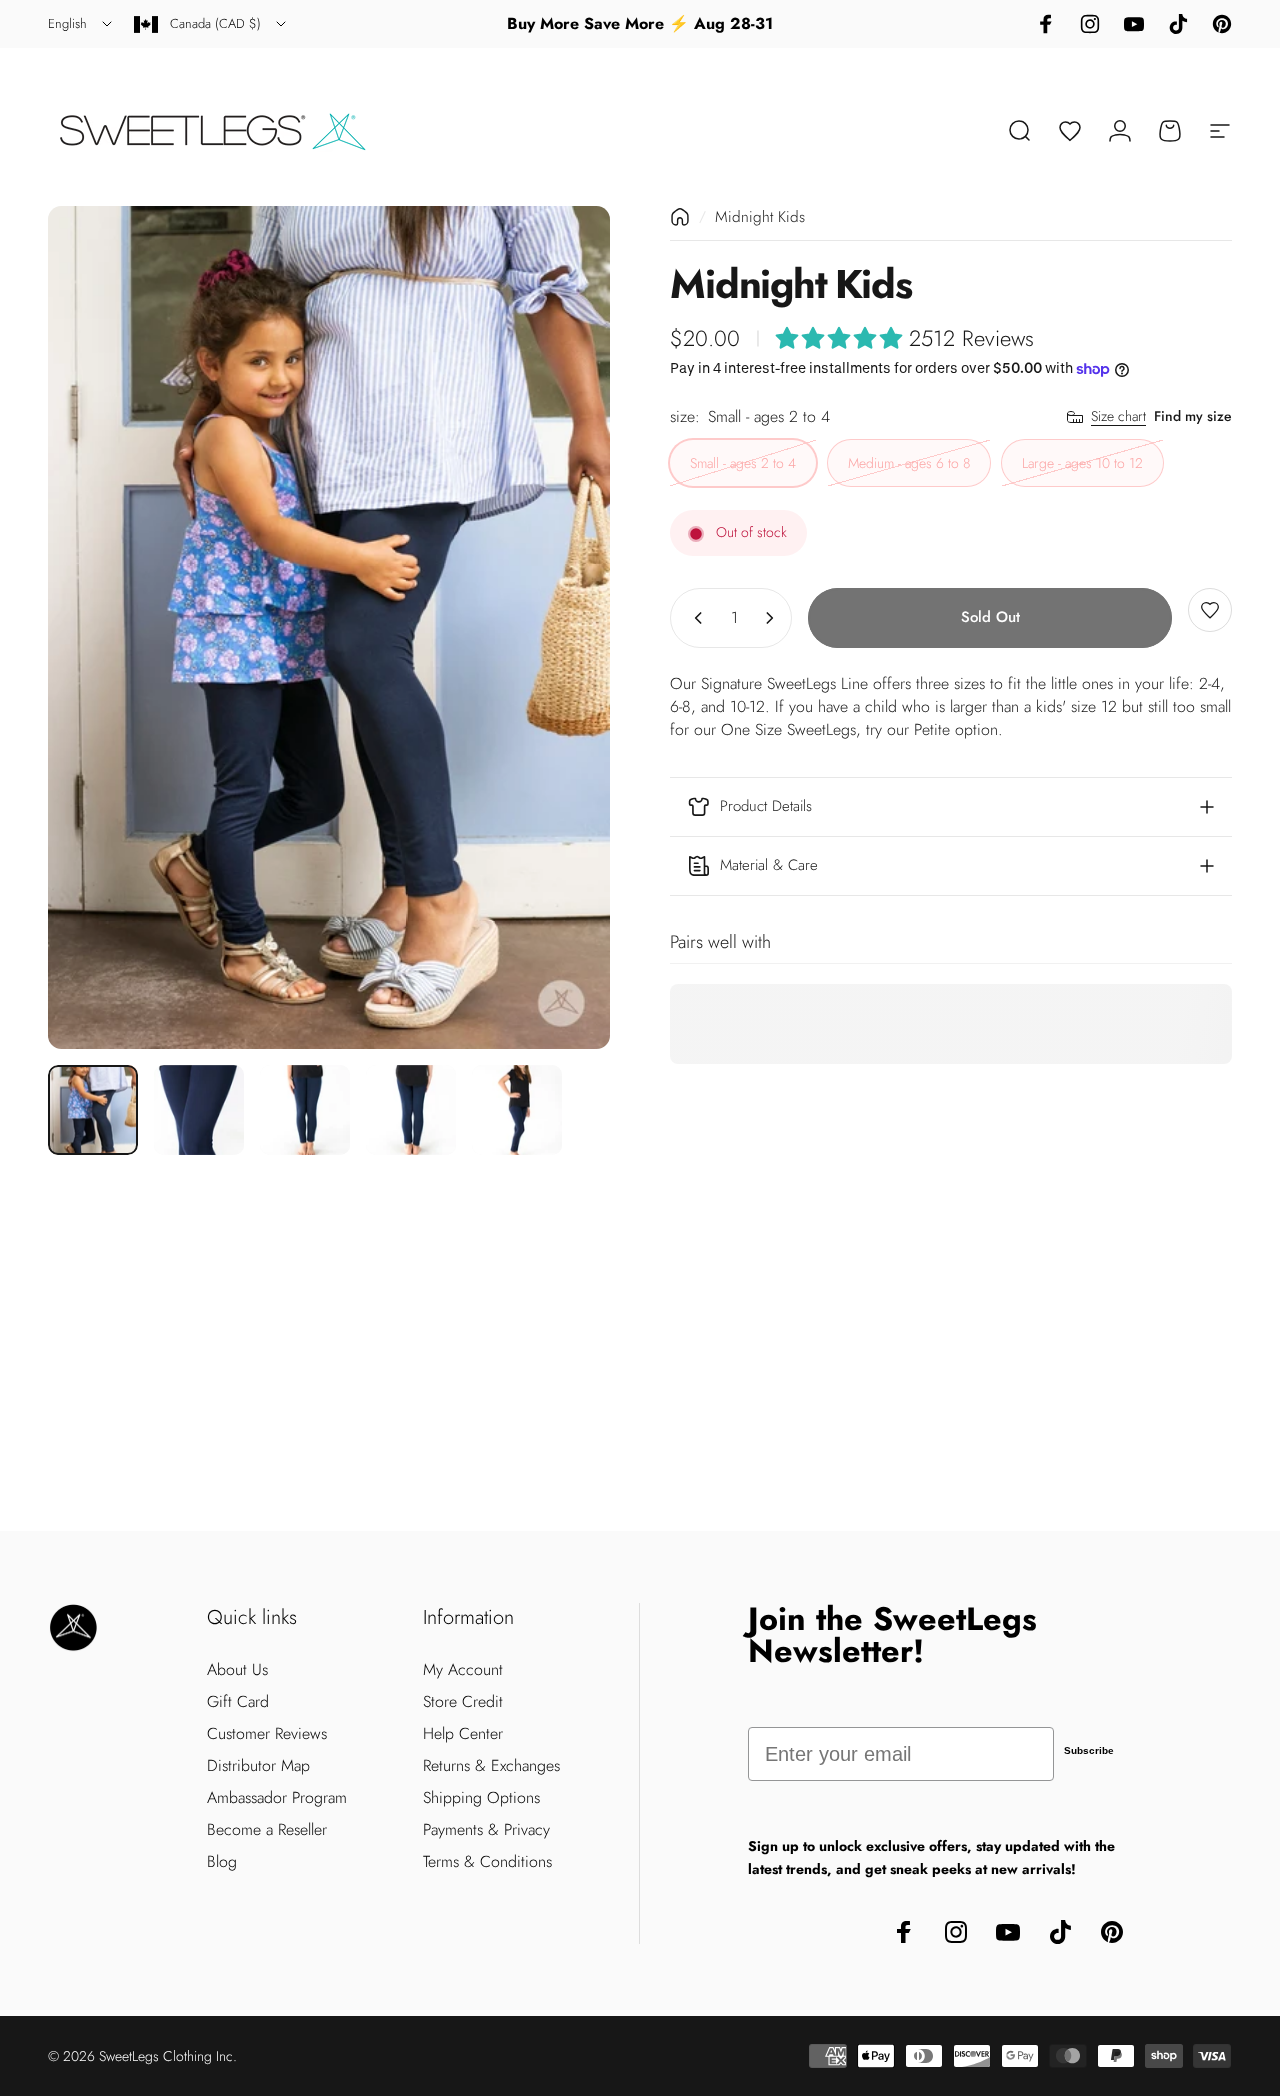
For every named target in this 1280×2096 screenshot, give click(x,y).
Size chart (1118, 418)
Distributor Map (258, 1766)
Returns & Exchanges (491, 1766)
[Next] (558, 627)
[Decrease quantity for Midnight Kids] (694, 618)
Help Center (463, 1734)
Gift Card (238, 1702)
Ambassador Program (277, 1798)
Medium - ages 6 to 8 (909, 464)
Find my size (1193, 417)
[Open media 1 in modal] (329, 627)
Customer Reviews (267, 1734)
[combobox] (81, 24)
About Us (237, 1670)
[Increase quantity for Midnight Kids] (774, 618)
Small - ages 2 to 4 (743, 464)
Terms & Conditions (487, 1862)
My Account (463, 1670)
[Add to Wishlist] (1210, 610)
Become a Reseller (267, 1830)
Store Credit (463, 1702)
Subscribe (1089, 1750)
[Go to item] (93, 1110)
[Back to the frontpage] (680, 217)
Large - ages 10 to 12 (1082, 464)
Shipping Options (481, 1798)
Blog (222, 1862)
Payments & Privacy (486, 1830)
